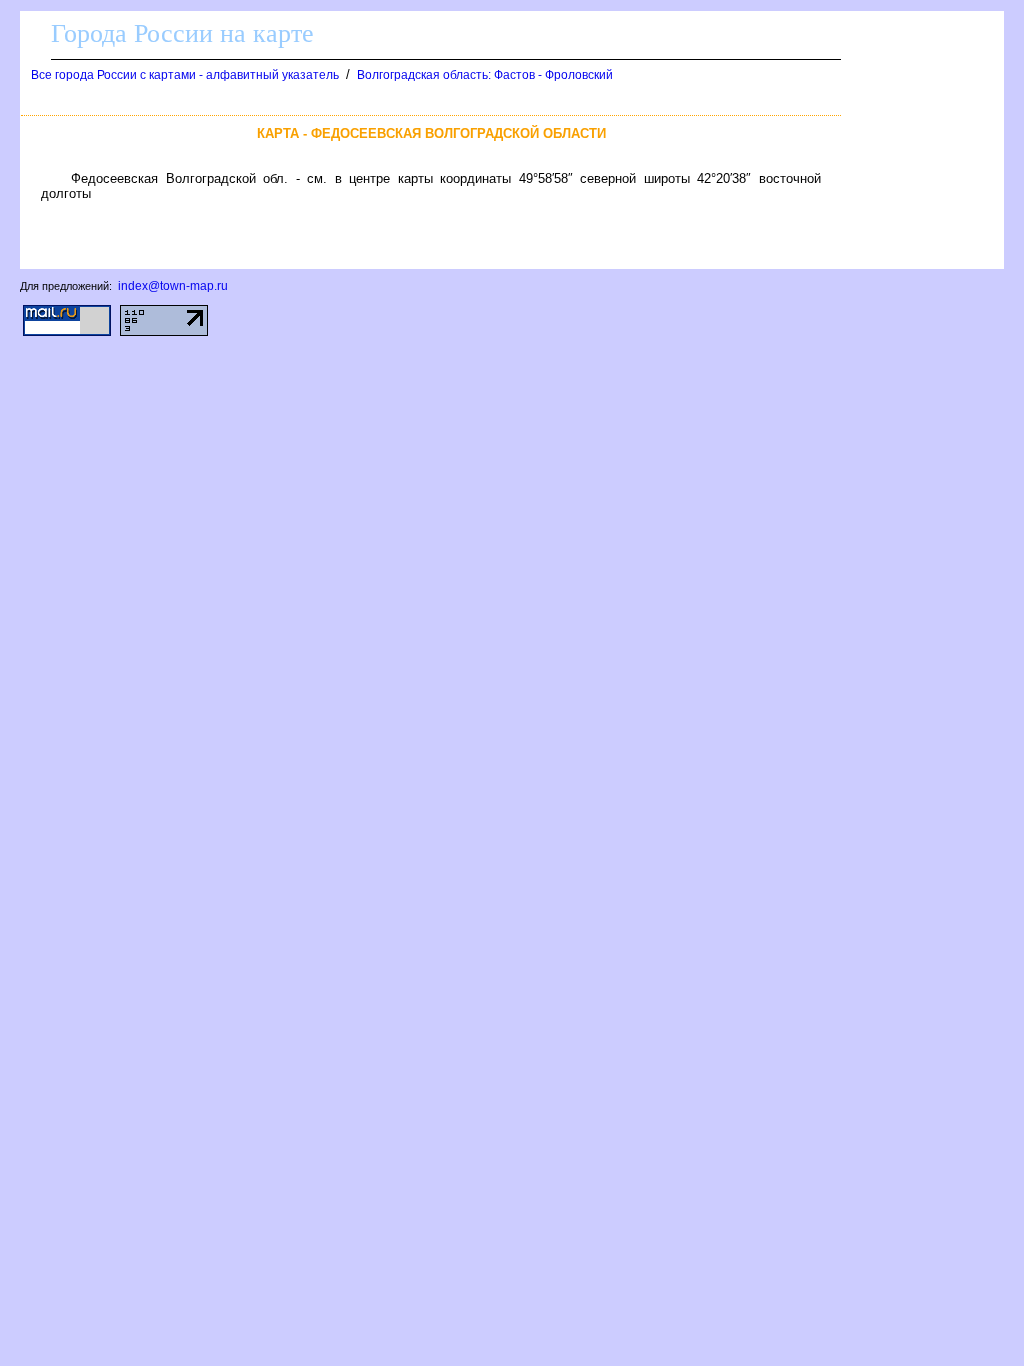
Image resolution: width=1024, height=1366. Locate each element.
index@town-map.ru (173, 286)
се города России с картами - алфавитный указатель (185, 75)
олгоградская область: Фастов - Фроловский (485, 75)
